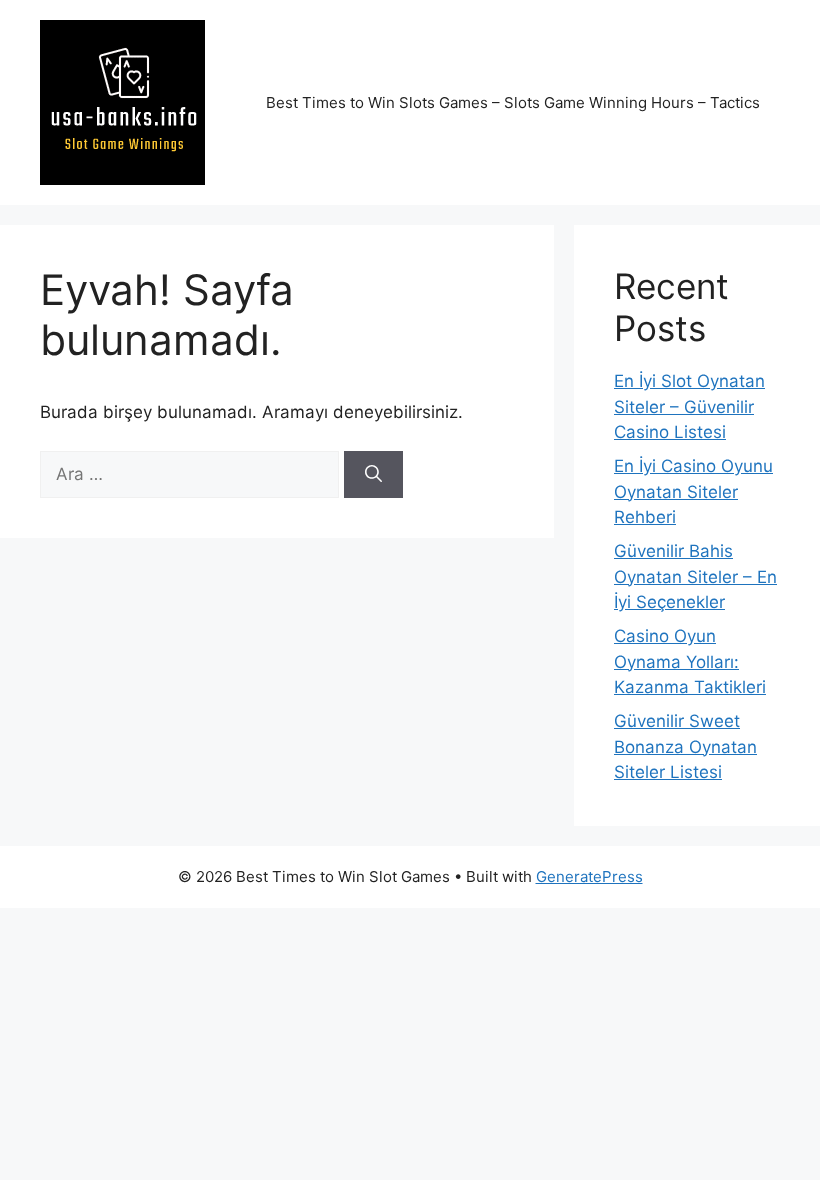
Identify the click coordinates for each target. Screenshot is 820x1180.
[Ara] (373, 475)
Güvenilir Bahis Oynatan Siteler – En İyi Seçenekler (695, 576)
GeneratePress (589, 876)
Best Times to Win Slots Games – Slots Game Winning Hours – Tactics (513, 102)
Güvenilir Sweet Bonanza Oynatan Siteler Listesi (685, 746)
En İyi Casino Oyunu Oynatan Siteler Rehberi (693, 491)
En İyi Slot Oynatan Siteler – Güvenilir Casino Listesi (689, 406)
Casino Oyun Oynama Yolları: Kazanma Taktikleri (690, 661)
